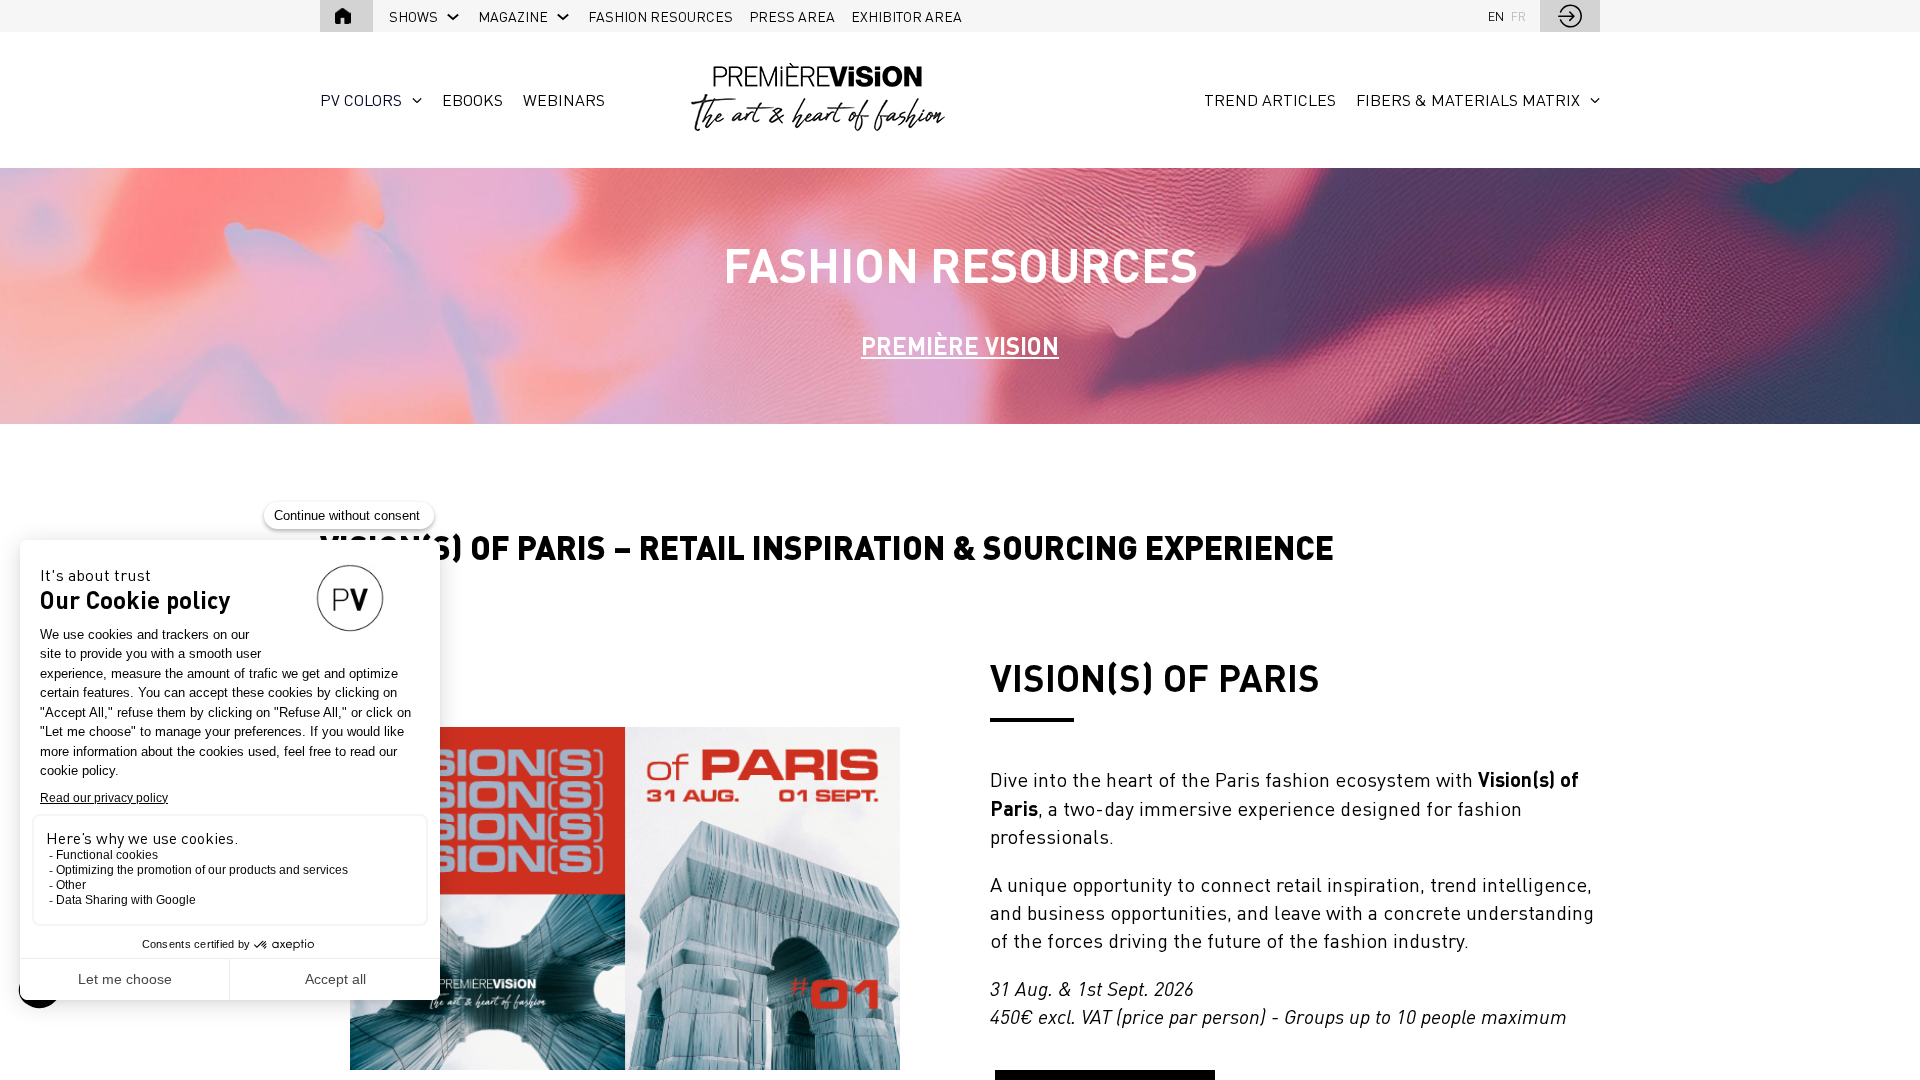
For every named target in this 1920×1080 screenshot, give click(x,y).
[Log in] (1570, 16)
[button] (346, 16)
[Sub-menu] (453, 17)
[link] (425, 16)
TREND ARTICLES (1270, 100)
